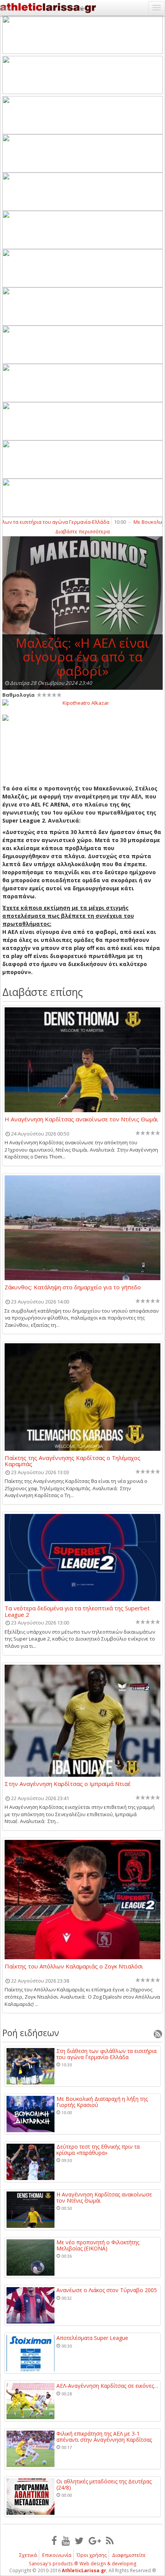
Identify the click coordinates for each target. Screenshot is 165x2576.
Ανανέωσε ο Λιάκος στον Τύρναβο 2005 (107, 2290)
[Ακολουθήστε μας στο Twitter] (79, 2540)
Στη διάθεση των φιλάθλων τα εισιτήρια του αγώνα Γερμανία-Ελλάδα (106, 2054)
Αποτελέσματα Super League (92, 2338)
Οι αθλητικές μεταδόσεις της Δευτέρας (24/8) (104, 2484)
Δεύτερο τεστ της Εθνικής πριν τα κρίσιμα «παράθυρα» (98, 2150)
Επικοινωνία (57, 2555)
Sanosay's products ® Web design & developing (83, 2564)
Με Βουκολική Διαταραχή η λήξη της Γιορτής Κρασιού (102, 2102)
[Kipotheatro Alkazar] (82, 702)
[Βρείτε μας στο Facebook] (54, 2540)
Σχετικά (28, 2555)
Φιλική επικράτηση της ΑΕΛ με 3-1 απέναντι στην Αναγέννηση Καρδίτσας (104, 2437)
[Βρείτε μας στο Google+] (95, 2540)
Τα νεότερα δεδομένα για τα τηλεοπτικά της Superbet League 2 (77, 1611)
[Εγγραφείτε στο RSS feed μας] (110, 2540)
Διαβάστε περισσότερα (82, 531)
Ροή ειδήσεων (31, 2033)
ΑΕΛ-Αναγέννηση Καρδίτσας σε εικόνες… (107, 2386)
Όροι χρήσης (92, 2555)
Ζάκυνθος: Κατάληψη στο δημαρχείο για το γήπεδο (73, 1287)
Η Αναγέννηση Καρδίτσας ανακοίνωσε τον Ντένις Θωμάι (81, 1119)
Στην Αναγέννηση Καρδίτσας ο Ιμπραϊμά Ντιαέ (68, 1784)
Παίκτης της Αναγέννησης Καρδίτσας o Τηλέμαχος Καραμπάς (73, 1461)
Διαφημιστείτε (129, 2555)
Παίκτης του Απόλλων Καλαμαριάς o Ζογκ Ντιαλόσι (74, 1967)
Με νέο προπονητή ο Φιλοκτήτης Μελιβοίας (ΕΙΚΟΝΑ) (98, 2245)
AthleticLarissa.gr (84, 2570)
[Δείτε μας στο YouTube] (66, 2540)
